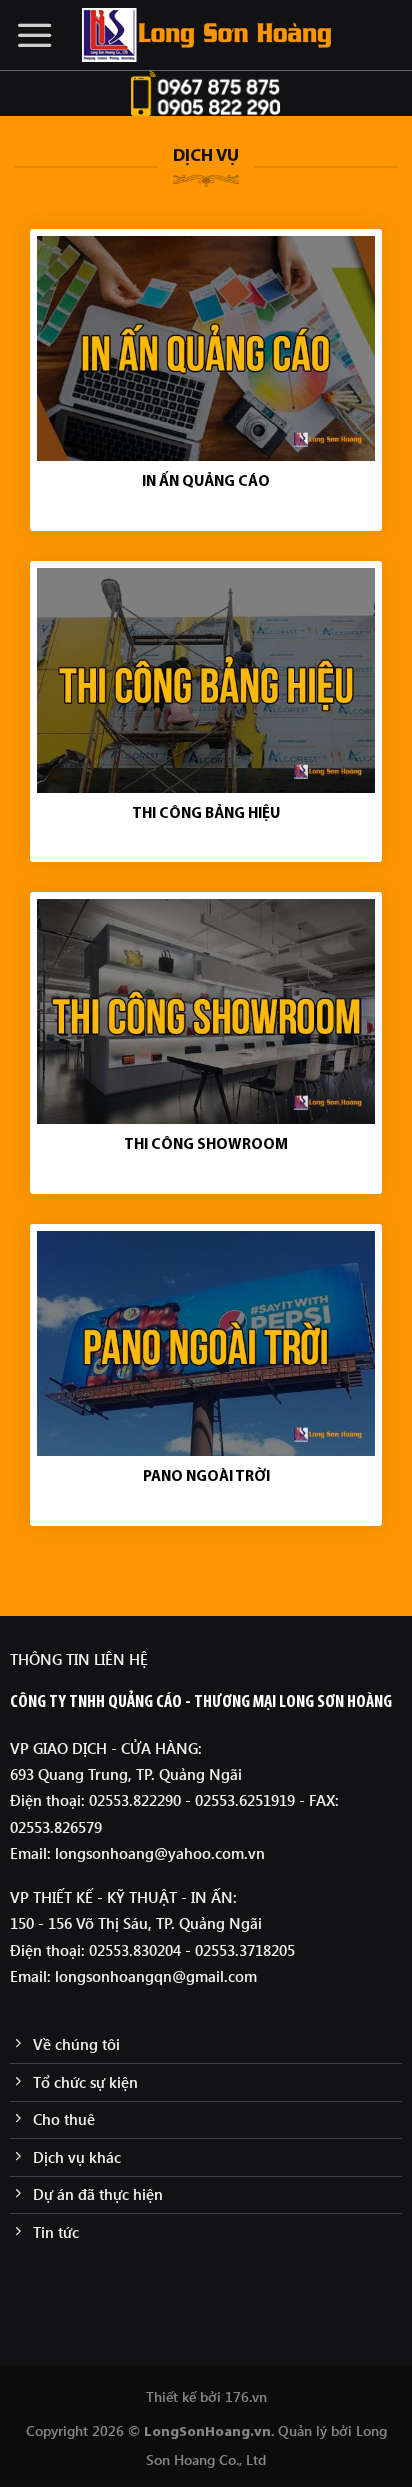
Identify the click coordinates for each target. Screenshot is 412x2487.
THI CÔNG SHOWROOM (206, 1145)
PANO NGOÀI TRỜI (206, 1477)
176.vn (246, 2396)
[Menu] (35, 35)
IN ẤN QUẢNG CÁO (206, 482)
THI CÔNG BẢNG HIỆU (206, 814)
